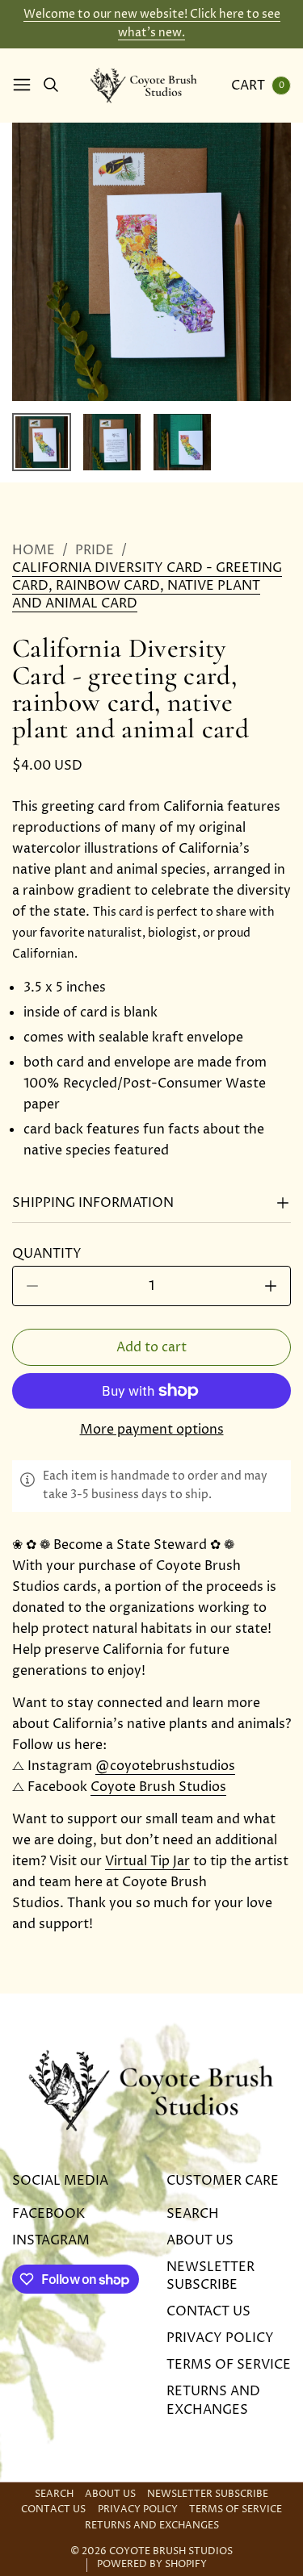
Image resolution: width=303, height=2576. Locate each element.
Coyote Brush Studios (158, 1787)
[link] (151, 586)
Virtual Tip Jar (147, 1861)
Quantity (52, 1254)
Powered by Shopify (152, 2565)
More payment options (152, 1430)
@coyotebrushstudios (165, 1766)
